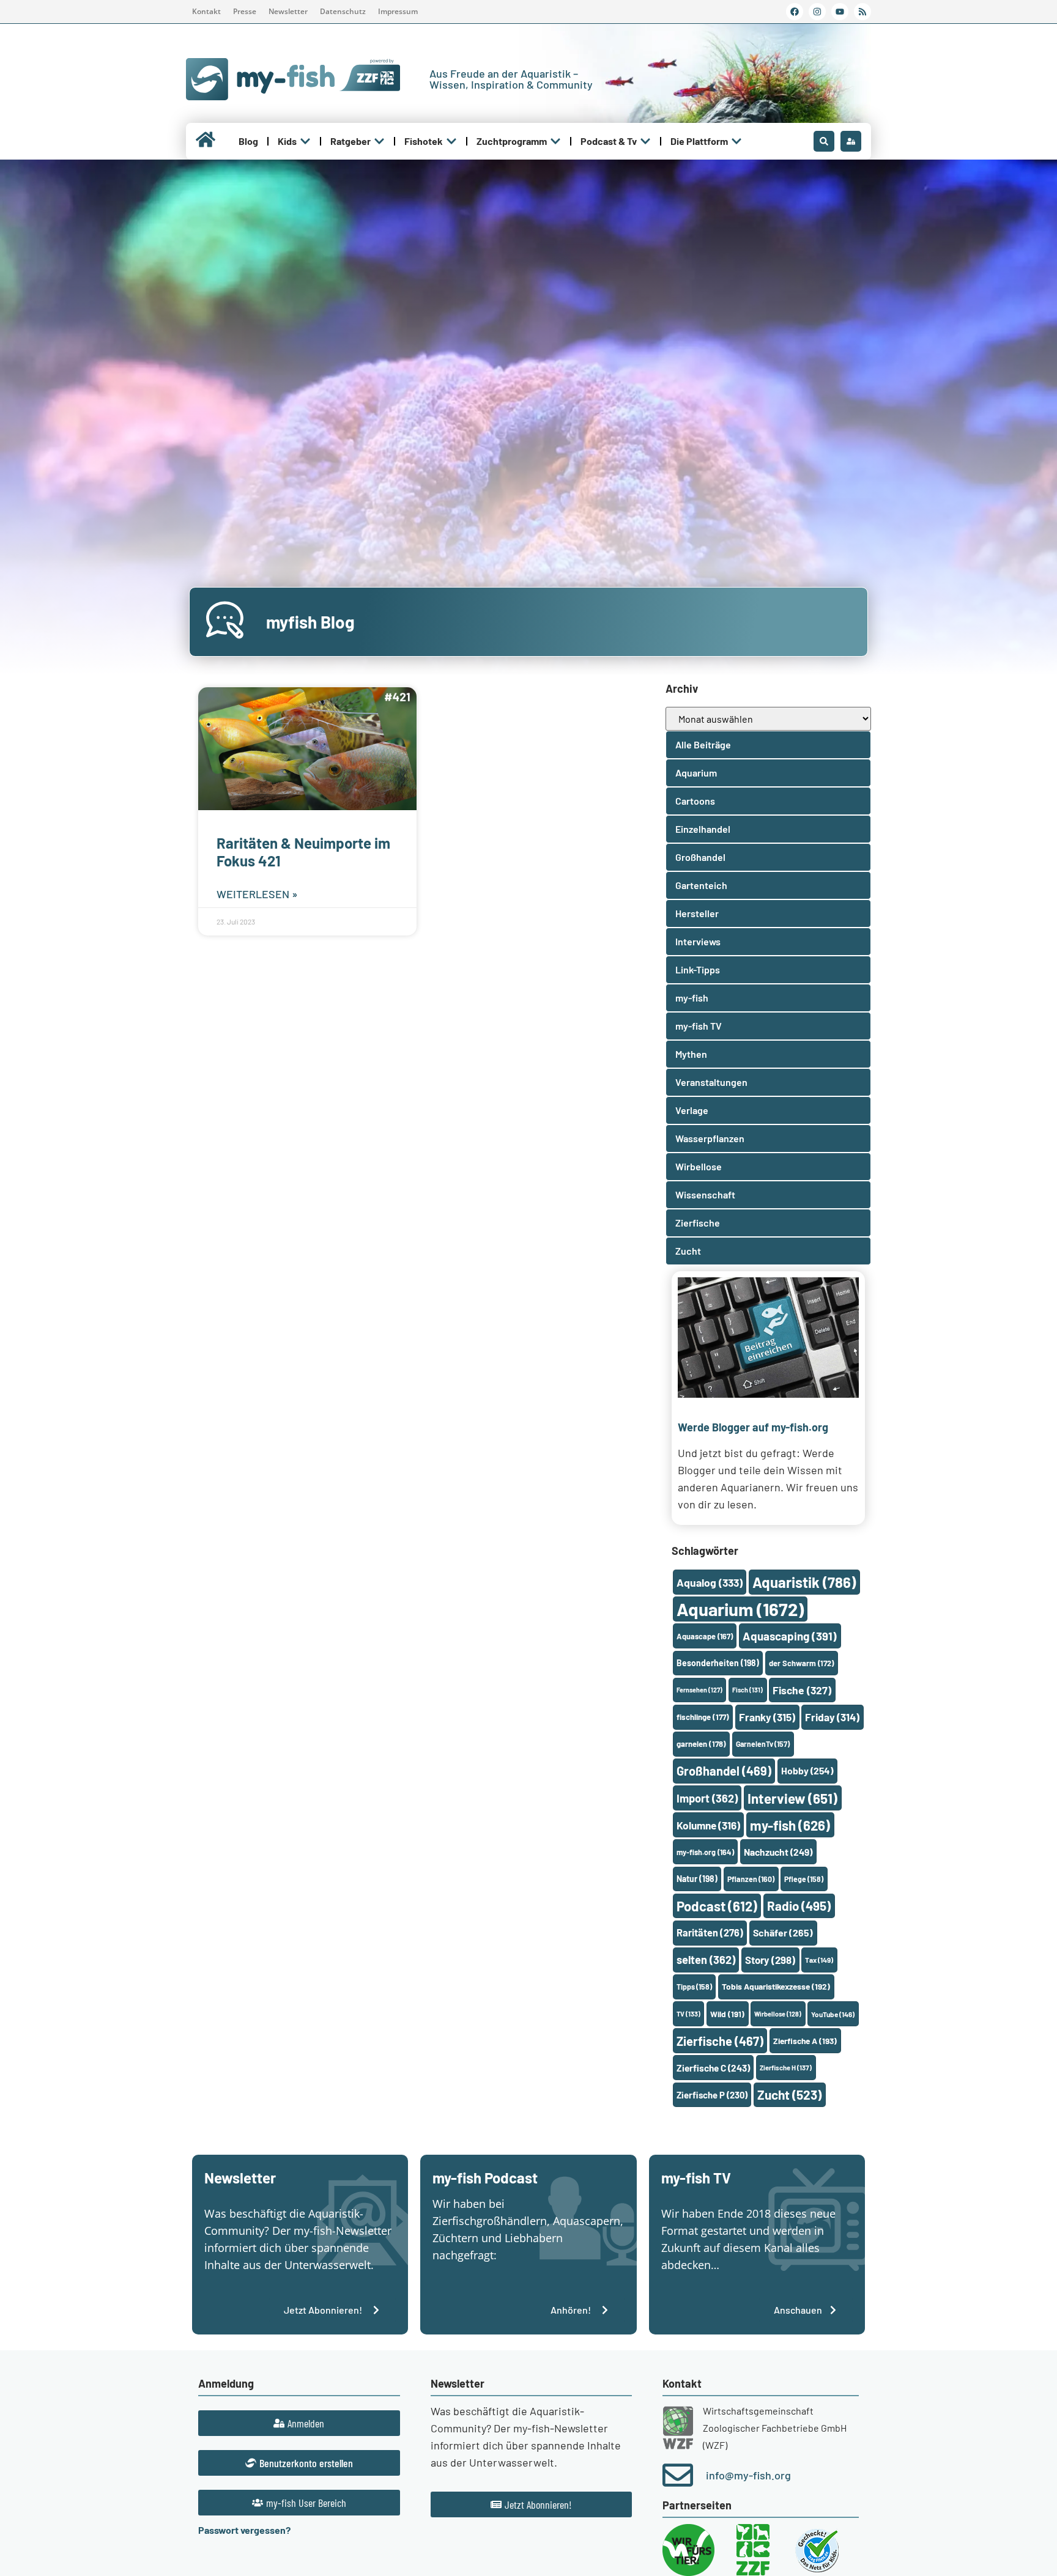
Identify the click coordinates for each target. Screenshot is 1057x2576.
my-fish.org (705, 1852)
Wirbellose (778, 2014)
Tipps (694, 1987)
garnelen (701, 1744)
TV (688, 2014)
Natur (697, 1879)
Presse (245, 11)
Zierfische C (713, 2068)
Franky (767, 1717)
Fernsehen (699, 1690)
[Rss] (862, 12)
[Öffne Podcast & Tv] (645, 141)
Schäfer (783, 1932)
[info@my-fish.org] (678, 2475)
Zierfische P (712, 2095)
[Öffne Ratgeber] (379, 141)
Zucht (789, 2094)
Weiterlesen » (257, 894)
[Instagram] (817, 12)
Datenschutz (343, 11)
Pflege (804, 1879)
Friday (832, 1717)
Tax (819, 1960)
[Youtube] (840, 12)
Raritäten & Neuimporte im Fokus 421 (303, 852)
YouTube (833, 2014)
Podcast (717, 1906)
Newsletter (288, 11)
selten (706, 1960)
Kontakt (206, 11)
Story (770, 1960)
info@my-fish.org (748, 2475)
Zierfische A (805, 2041)
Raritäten (710, 1932)
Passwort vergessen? (244, 2530)
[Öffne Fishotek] (451, 141)
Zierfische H (786, 2068)
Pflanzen (751, 1879)
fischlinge (703, 1717)
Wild (727, 2014)
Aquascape (705, 1636)
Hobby (807, 1770)
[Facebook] (795, 12)
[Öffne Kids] (305, 141)
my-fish (790, 1825)
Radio (799, 1906)
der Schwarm (801, 1663)
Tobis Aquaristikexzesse (776, 1986)
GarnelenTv (763, 1744)
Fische (802, 1690)
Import (707, 1798)
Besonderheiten (718, 1663)
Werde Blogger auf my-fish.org (753, 1427)
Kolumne (708, 1825)
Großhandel (724, 1771)
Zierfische (720, 2041)
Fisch (747, 1690)
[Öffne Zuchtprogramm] (555, 141)
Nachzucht (778, 1852)
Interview (792, 1798)
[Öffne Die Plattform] (736, 141)
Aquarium (740, 1609)
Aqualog (710, 1582)
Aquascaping (790, 1636)
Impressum (398, 11)
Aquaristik (804, 1582)
